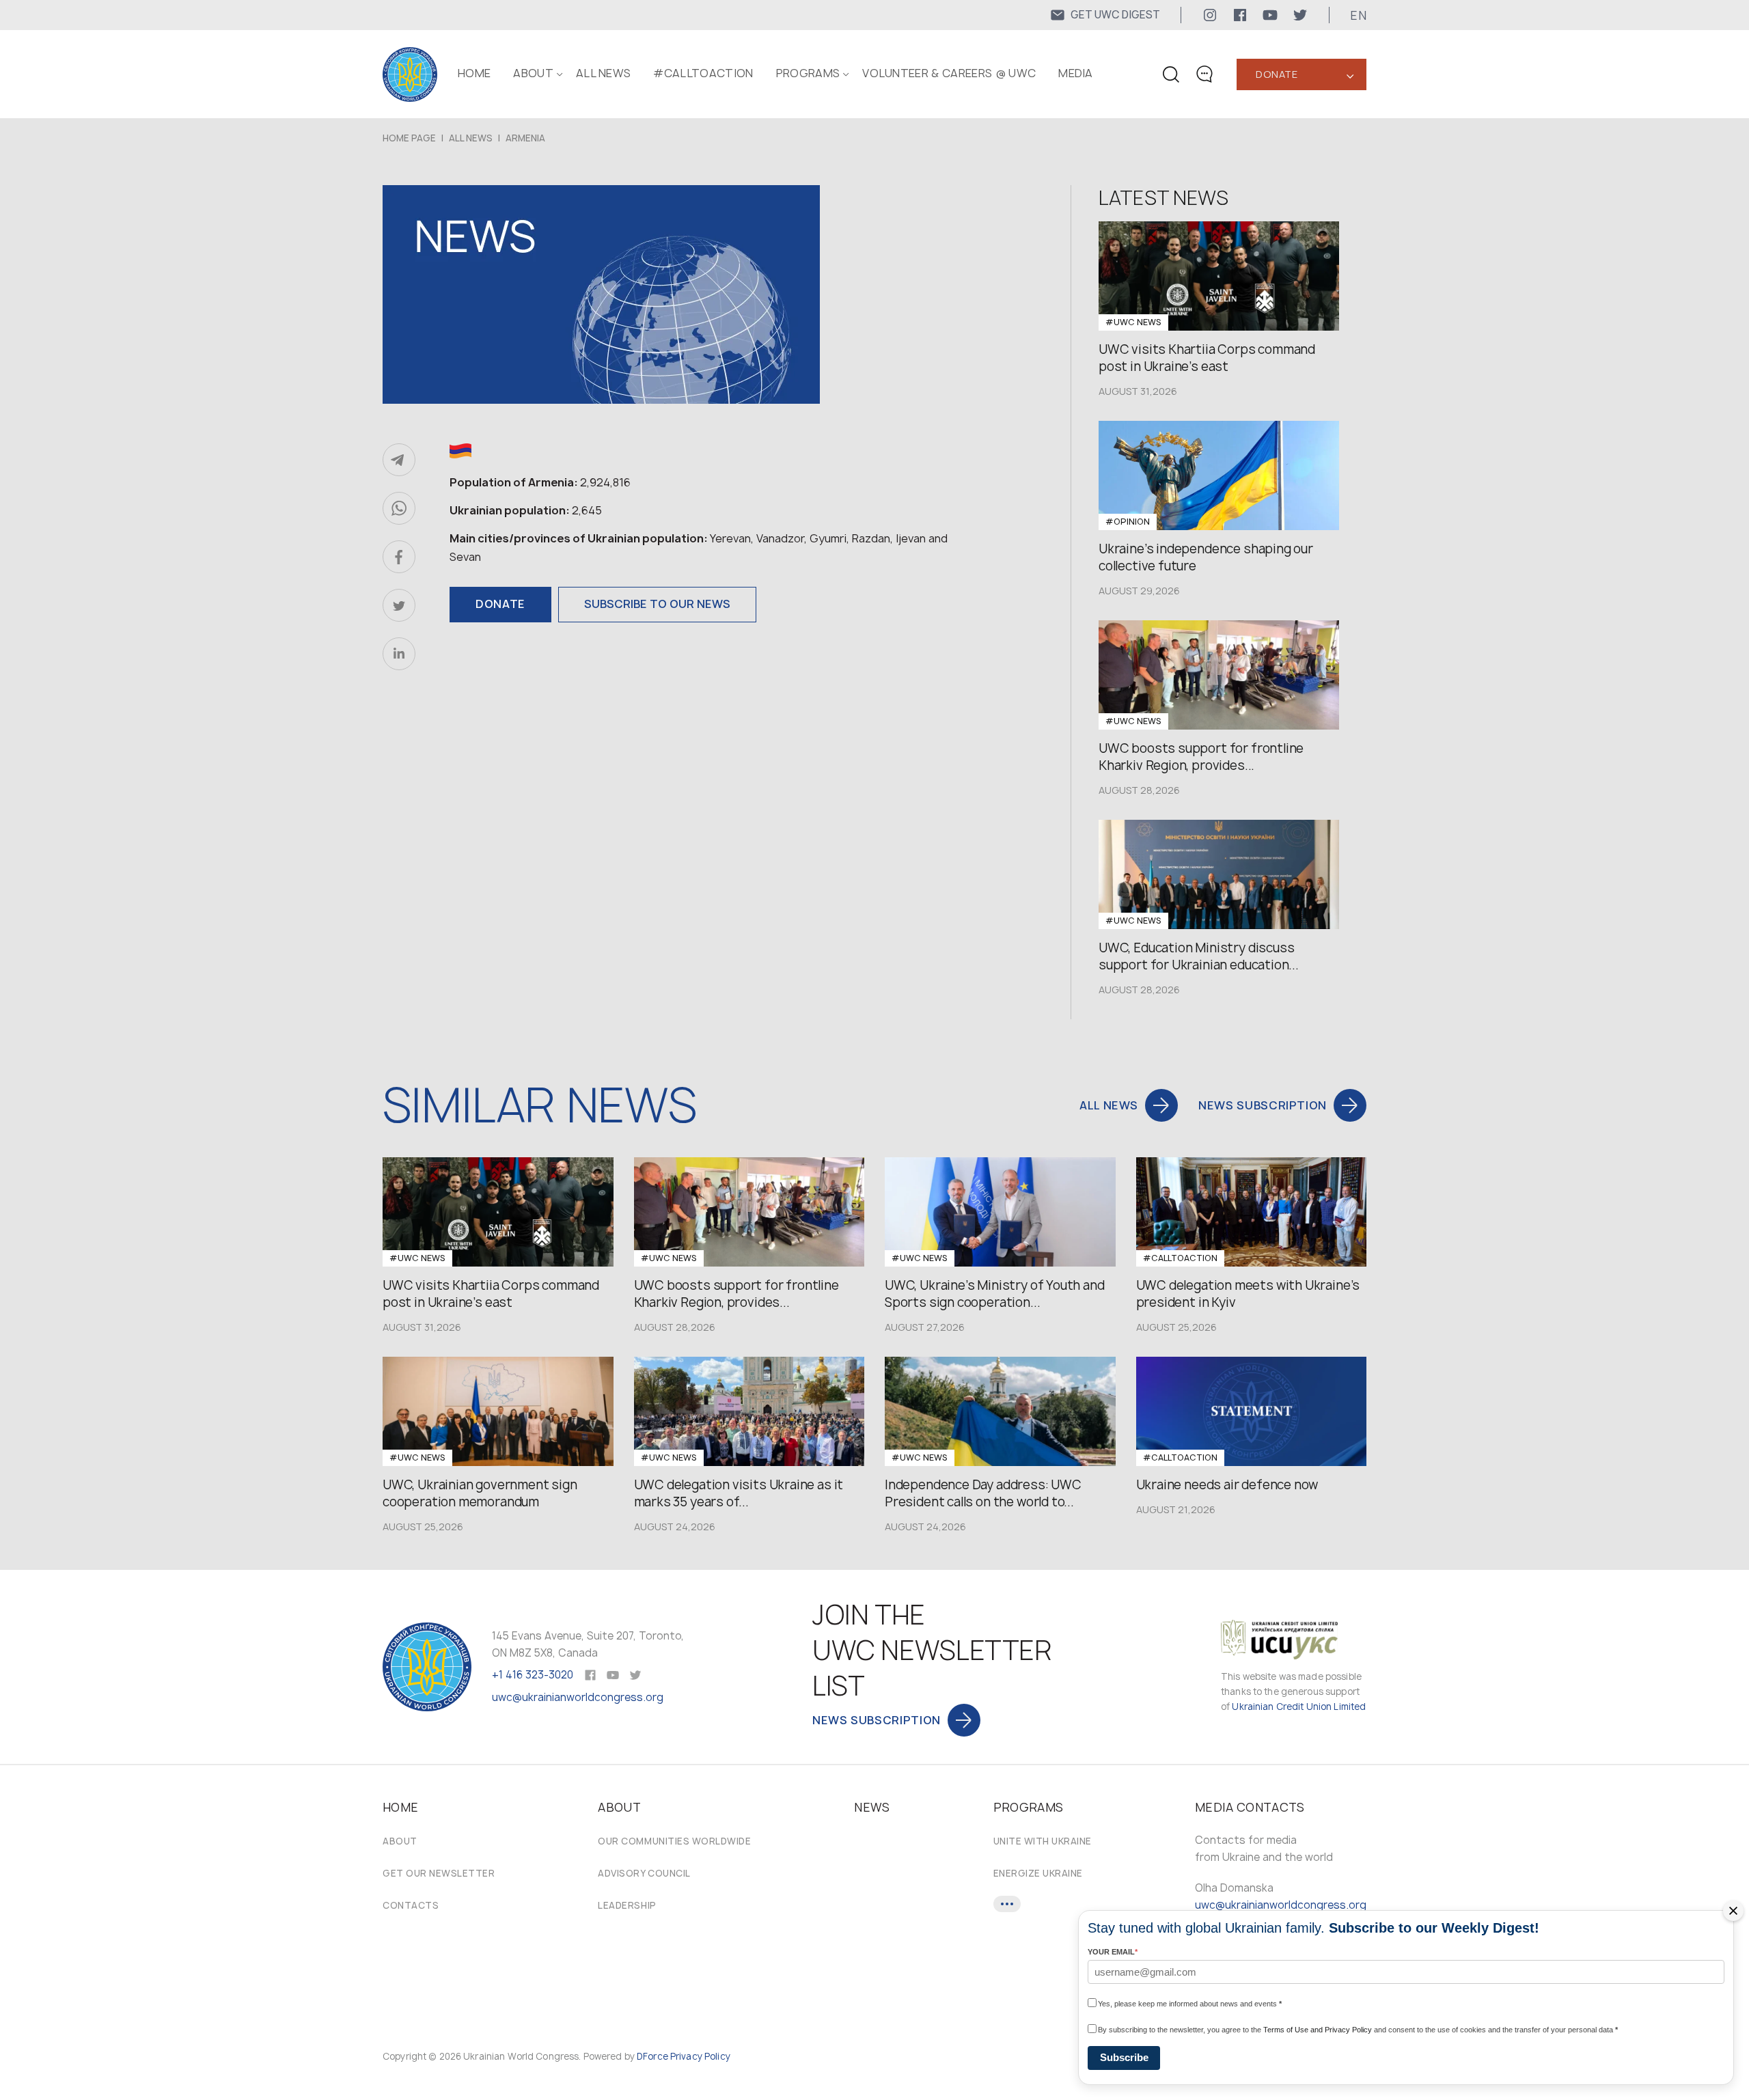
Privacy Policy (700, 2056)
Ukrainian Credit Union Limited (1299, 1707)
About (400, 1841)
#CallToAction (703, 73)
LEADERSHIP (627, 1905)
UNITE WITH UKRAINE (1043, 1841)
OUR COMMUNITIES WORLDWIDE (674, 1841)
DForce (652, 2056)
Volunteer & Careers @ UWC (949, 73)
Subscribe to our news (657, 604)
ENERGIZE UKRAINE (1038, 1873)
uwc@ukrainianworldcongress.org (578, 1697)
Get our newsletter (439, 1873)
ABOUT (533, 73)
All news (604, 73)
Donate (1277, 74)
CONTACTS (411, 1905)
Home (474, 73)
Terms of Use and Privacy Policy (1318, 2030)
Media (1076, 73)
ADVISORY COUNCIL (644, 1873)
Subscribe (1124, 2057)
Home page (409, 138)
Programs (808, 73)
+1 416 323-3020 (533, 1675)
